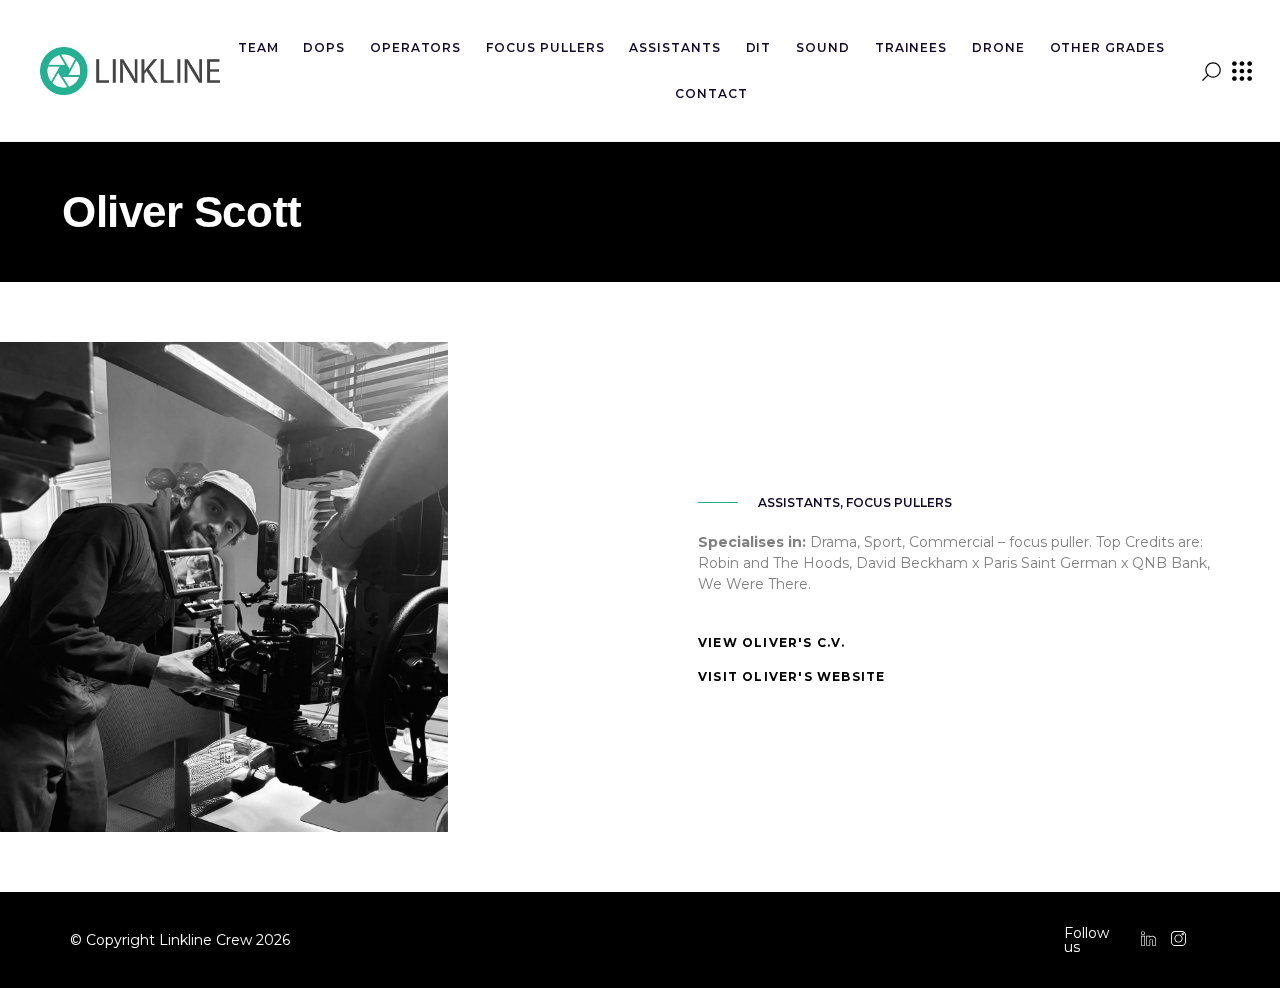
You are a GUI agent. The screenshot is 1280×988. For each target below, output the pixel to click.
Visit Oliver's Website (791, 676)
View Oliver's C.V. (772, 642)
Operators (416, 47)
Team (258, 47)
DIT (759, 47)
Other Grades (1108, 47)
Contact (711, 93)
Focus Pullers (545, 47)
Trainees (911, 47)
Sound (823, 47)
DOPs (324, 47)
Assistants (675, 47)
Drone (998, 47)
